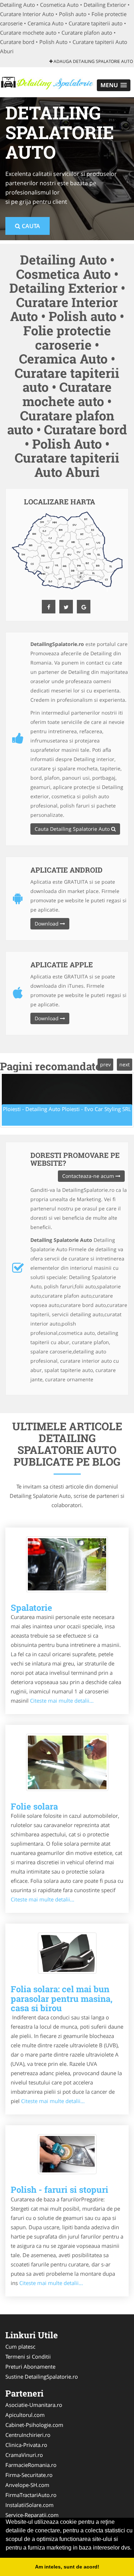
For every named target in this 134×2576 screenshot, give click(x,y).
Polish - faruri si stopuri (59, 2190)
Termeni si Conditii (28, 2357)
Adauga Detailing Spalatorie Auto (93, 61)
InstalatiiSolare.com (29, 2505)
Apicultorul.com (25, 2415)
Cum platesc (20, 2346)
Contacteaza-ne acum (89, 1176)
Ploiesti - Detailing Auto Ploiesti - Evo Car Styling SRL (67, 1109)
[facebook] (49, 607)
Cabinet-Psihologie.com (34, 2425)
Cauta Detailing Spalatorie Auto (73, 829)
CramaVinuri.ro (24, 2455)
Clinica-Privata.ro (26, 2445)
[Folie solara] (67, 1762)
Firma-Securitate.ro (29, 2475)
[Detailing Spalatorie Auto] (47, 82)
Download (47, 924)
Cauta (30, 226)
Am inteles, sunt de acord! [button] (67, 2567)
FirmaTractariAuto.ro (31, 2495)
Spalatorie (31, 1608)
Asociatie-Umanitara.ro (34, 2405)
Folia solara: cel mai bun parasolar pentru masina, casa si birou (62, 1998)
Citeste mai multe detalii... (62, 1701)
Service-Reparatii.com (32, 2515)
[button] (114, 85)
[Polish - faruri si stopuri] (67, 2154)
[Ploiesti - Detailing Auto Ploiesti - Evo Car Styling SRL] (67, 1100)
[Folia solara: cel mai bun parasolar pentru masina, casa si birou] (67, 1953)
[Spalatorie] (67, 1564)
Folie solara (34, 1806)
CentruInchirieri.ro (28, 2435)
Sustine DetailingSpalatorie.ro (42, 2377)
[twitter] (66, 607)
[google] (84, 607)
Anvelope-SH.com (27, 2485)
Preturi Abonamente (30, 2367)
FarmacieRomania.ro (31, 2465)
